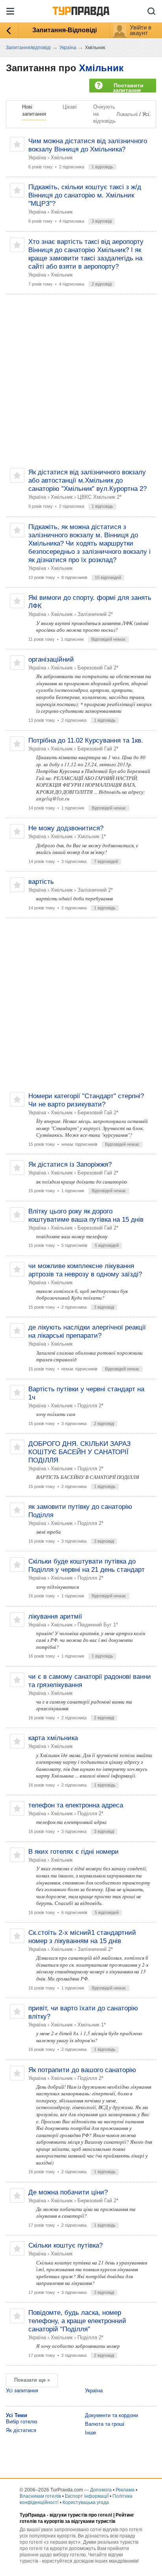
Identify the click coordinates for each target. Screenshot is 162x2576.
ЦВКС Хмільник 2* (99, 497)
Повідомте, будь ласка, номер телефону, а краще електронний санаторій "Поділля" (77, 2321)
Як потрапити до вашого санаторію (82, 2070)
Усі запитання (22, 2391)
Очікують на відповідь (104, 114)
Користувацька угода (86, 2502)
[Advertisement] (81, 381)
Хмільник (101, 68)
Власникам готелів (40, 2496)
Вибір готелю (22, 2422)
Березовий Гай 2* (98, 668)
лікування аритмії (55, 1616)
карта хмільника (53, 1738)
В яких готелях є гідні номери (74, 1852)
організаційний (51, 659)
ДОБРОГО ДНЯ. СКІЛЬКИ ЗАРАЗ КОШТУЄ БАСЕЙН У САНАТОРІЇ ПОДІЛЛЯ (79, 1452)
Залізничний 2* (95, 614)
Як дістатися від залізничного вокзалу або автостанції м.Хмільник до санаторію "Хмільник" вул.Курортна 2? (87, 480)
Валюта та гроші (105, 2424)
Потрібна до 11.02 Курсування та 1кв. (86, 740)
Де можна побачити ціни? (68, 2192)
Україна (37, 158)
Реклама (125, 2490)
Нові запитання (34, 110)
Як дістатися (21, 2430)
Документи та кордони (111, 2415)
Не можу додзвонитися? (66, 828)
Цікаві (70, 107)
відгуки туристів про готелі (81, 2515)
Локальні (127, 114)
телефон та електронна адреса (76, 1805)
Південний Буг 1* (98, 1625)
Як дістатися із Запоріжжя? (70, 1164)
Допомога (101, 2490)
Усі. (146, 114)
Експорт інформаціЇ (87, 2496)
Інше (90, 2433)
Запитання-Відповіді (64, 30)
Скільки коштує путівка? (65, 2245)
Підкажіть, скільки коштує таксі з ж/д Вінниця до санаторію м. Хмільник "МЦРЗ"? (85, 195)
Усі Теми (17, 2415)
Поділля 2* (90, 1406)
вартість (41, 882)
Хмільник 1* (92, 836)
